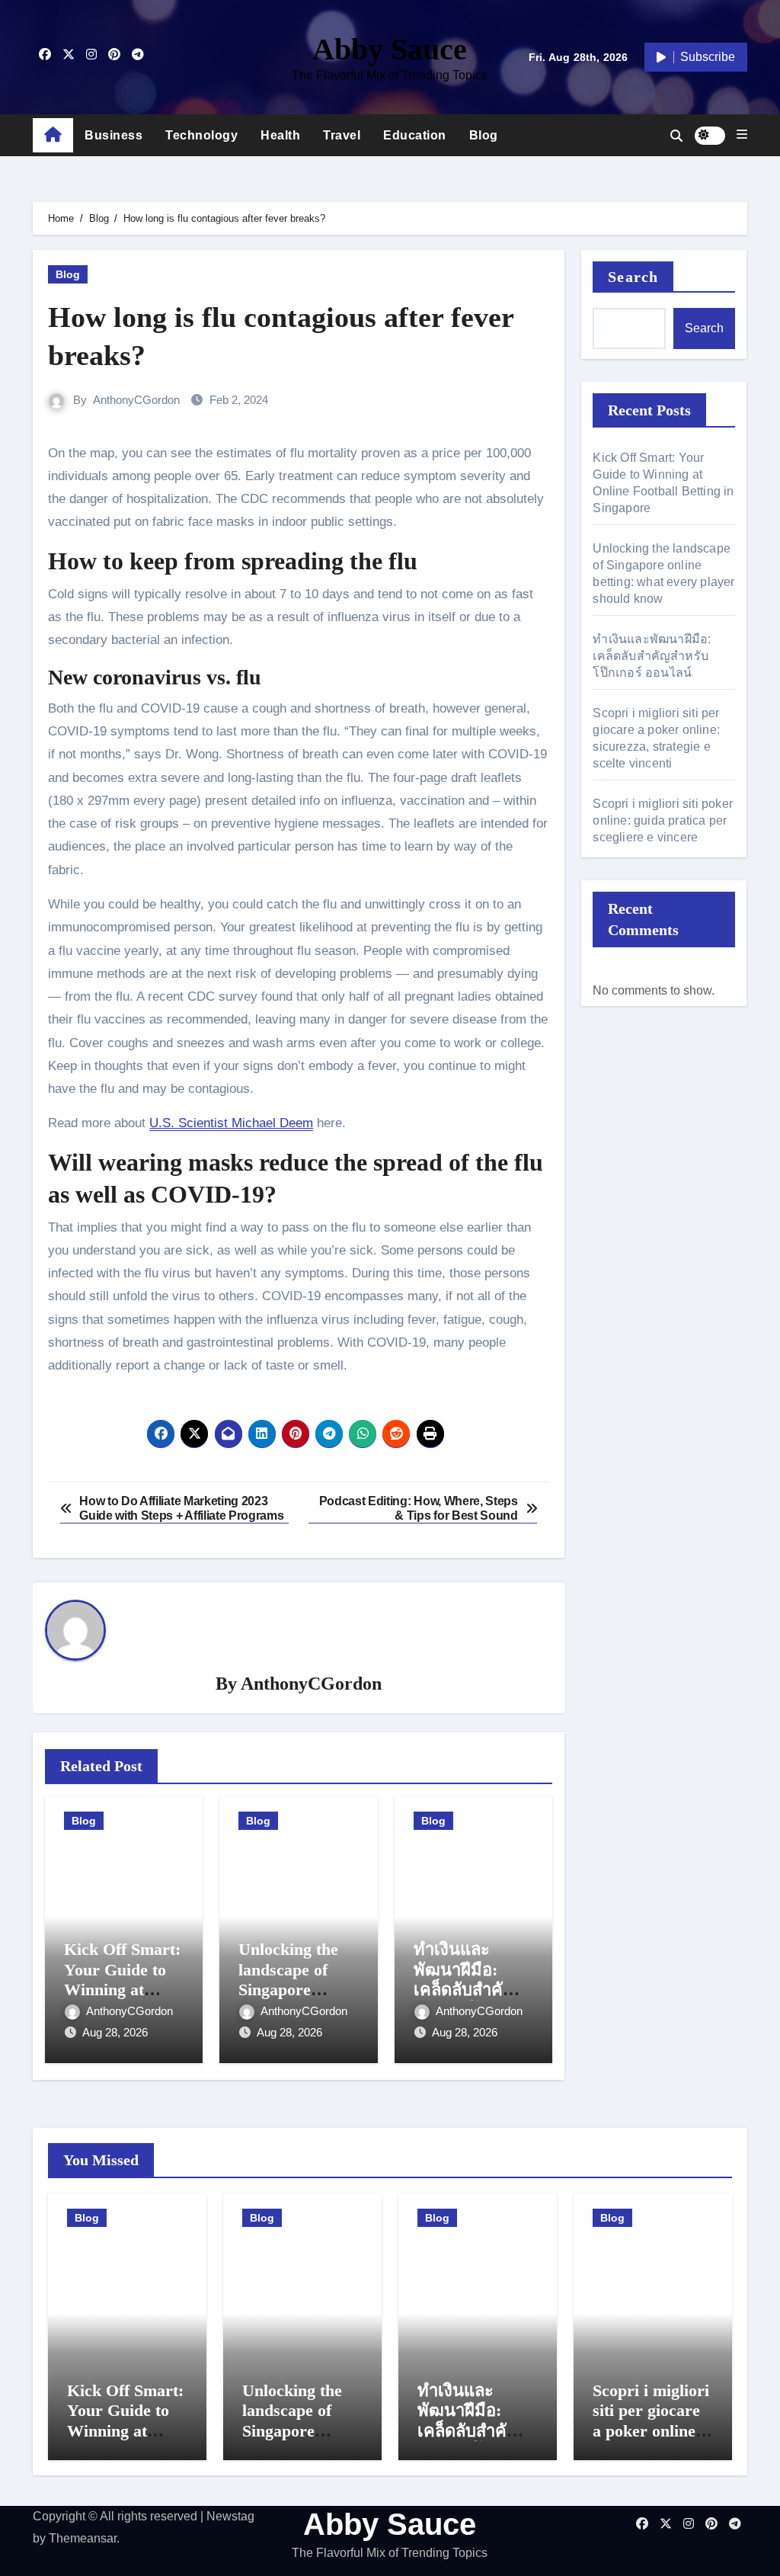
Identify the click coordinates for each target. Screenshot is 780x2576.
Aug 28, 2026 (115, 2032)
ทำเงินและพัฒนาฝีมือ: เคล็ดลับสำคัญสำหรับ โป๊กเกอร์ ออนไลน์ (473, 1990)
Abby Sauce (390, 49)
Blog (484, 135)
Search (633, 277)
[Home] (53, 136)
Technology (201, 135)
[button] (742, 135)
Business (113, 135)
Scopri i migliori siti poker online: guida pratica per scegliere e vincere (663, 820)
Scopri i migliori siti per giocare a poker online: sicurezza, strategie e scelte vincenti (652, 2441)
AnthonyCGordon (136, 400)
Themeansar (83, 2538)
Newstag (230, 2516)
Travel (342, 135)
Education (415, 135)
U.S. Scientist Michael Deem (231, 1123)
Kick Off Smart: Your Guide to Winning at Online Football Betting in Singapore (125, 2441)
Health (280, 135)
